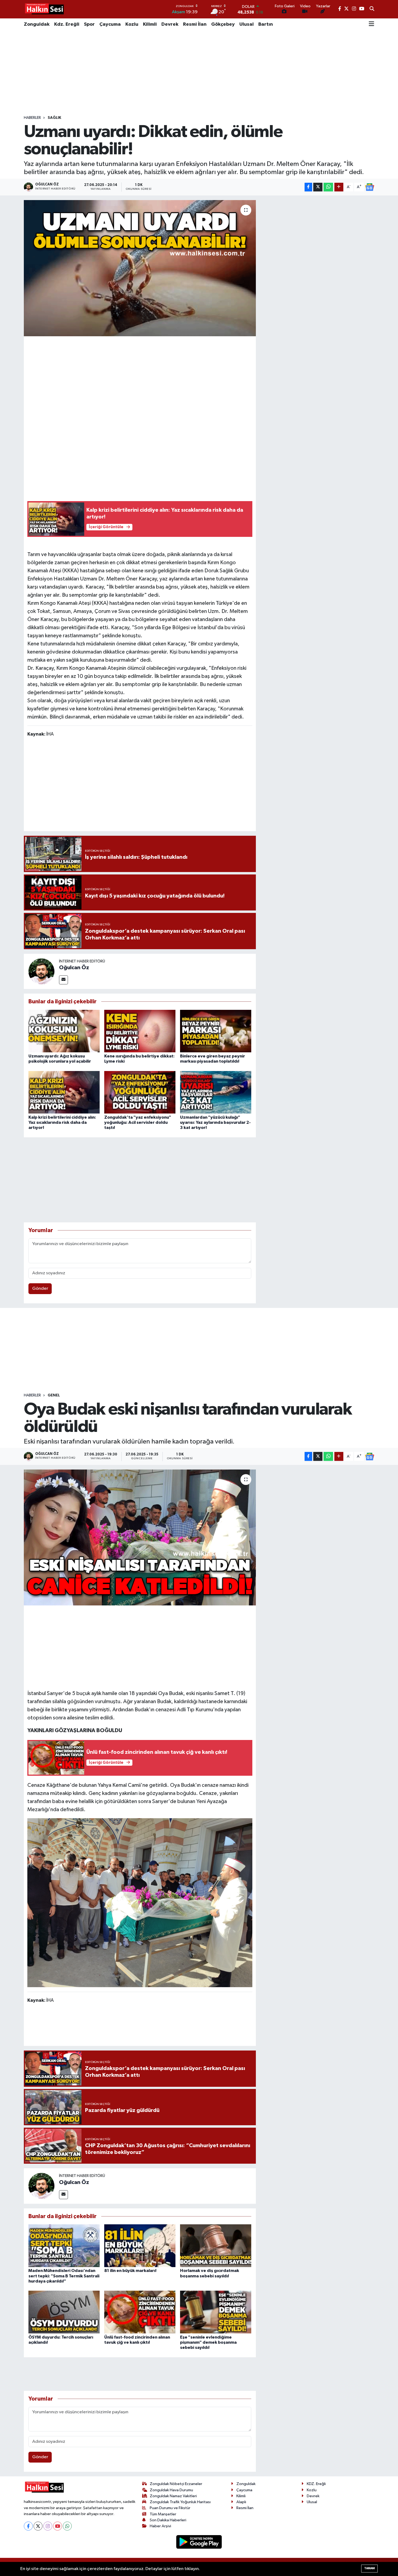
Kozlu (132, 24)
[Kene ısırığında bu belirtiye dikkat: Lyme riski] (140, 1031)
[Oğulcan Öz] (41, 971)
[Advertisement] (199, 73)
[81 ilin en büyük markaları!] (140, 2246)
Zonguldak (37, 24)
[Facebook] (28, 2526)
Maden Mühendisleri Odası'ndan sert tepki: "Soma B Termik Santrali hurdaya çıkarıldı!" (64, 2276)
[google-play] (199, 2542)
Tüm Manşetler (163, 2514)
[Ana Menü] (371, 24)
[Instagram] (48, 2526)
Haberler (32, 118)
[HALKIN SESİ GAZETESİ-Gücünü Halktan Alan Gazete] (44, 9)
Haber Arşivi (160, 2526)
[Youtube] (58, 2526)
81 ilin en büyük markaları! (130, 2271)
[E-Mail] (63, 980)
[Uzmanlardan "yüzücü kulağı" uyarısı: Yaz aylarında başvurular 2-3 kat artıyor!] (216, 1092)
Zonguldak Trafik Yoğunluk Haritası (180, 2502)
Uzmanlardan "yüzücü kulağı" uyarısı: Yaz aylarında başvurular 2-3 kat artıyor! (215, 1122)
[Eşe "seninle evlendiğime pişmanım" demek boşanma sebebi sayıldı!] (216, 2312)
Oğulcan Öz (74, 968)
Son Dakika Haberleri (168, 2520)
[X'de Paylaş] (318, 187)
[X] (38, 2526)
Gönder (40, 1289)
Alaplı (241, 2502)
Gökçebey (223, 24)
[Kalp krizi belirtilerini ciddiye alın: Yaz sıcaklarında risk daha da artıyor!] (64, 1092)
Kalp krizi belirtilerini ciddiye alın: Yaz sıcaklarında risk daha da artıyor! (62, 1122)
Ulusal (247, 24)
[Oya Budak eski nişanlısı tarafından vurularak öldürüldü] (140, 1537)
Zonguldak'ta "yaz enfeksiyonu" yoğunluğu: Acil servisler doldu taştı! (138, 1122)
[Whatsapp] (67, 2526)
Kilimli (150, 24)
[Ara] (372, 9)
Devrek (170, 24)
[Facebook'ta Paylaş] (308, 187)
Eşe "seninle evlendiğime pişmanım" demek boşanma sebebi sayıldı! (208, 2342)
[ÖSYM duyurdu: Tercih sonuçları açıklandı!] (64, 2312)
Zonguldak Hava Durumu (171, 2490)
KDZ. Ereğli (316, 2484)
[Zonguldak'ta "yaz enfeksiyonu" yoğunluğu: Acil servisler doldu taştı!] (140, 1092)
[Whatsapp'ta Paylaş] (328, 187)
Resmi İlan (195, 24)
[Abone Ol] (370, 187)
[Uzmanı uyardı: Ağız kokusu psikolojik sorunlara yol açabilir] (64, 1031)
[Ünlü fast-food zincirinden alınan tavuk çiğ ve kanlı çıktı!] (140, 2312)
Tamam (369, 2568)
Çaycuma (110, 24)
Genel (54, 1395)
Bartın (266, 24)
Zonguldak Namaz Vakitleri (173, 2496)
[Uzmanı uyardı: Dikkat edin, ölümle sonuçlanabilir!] (140, 268)
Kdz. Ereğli (67, 24)
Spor (89, 24)
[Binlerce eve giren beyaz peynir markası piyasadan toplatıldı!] (216, 1031)
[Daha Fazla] (339, 187)
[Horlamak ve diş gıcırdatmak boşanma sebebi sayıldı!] (216, 2246)
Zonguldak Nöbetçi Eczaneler (176, 2484)
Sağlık (54, 118)
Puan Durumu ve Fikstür (170, 2508)
